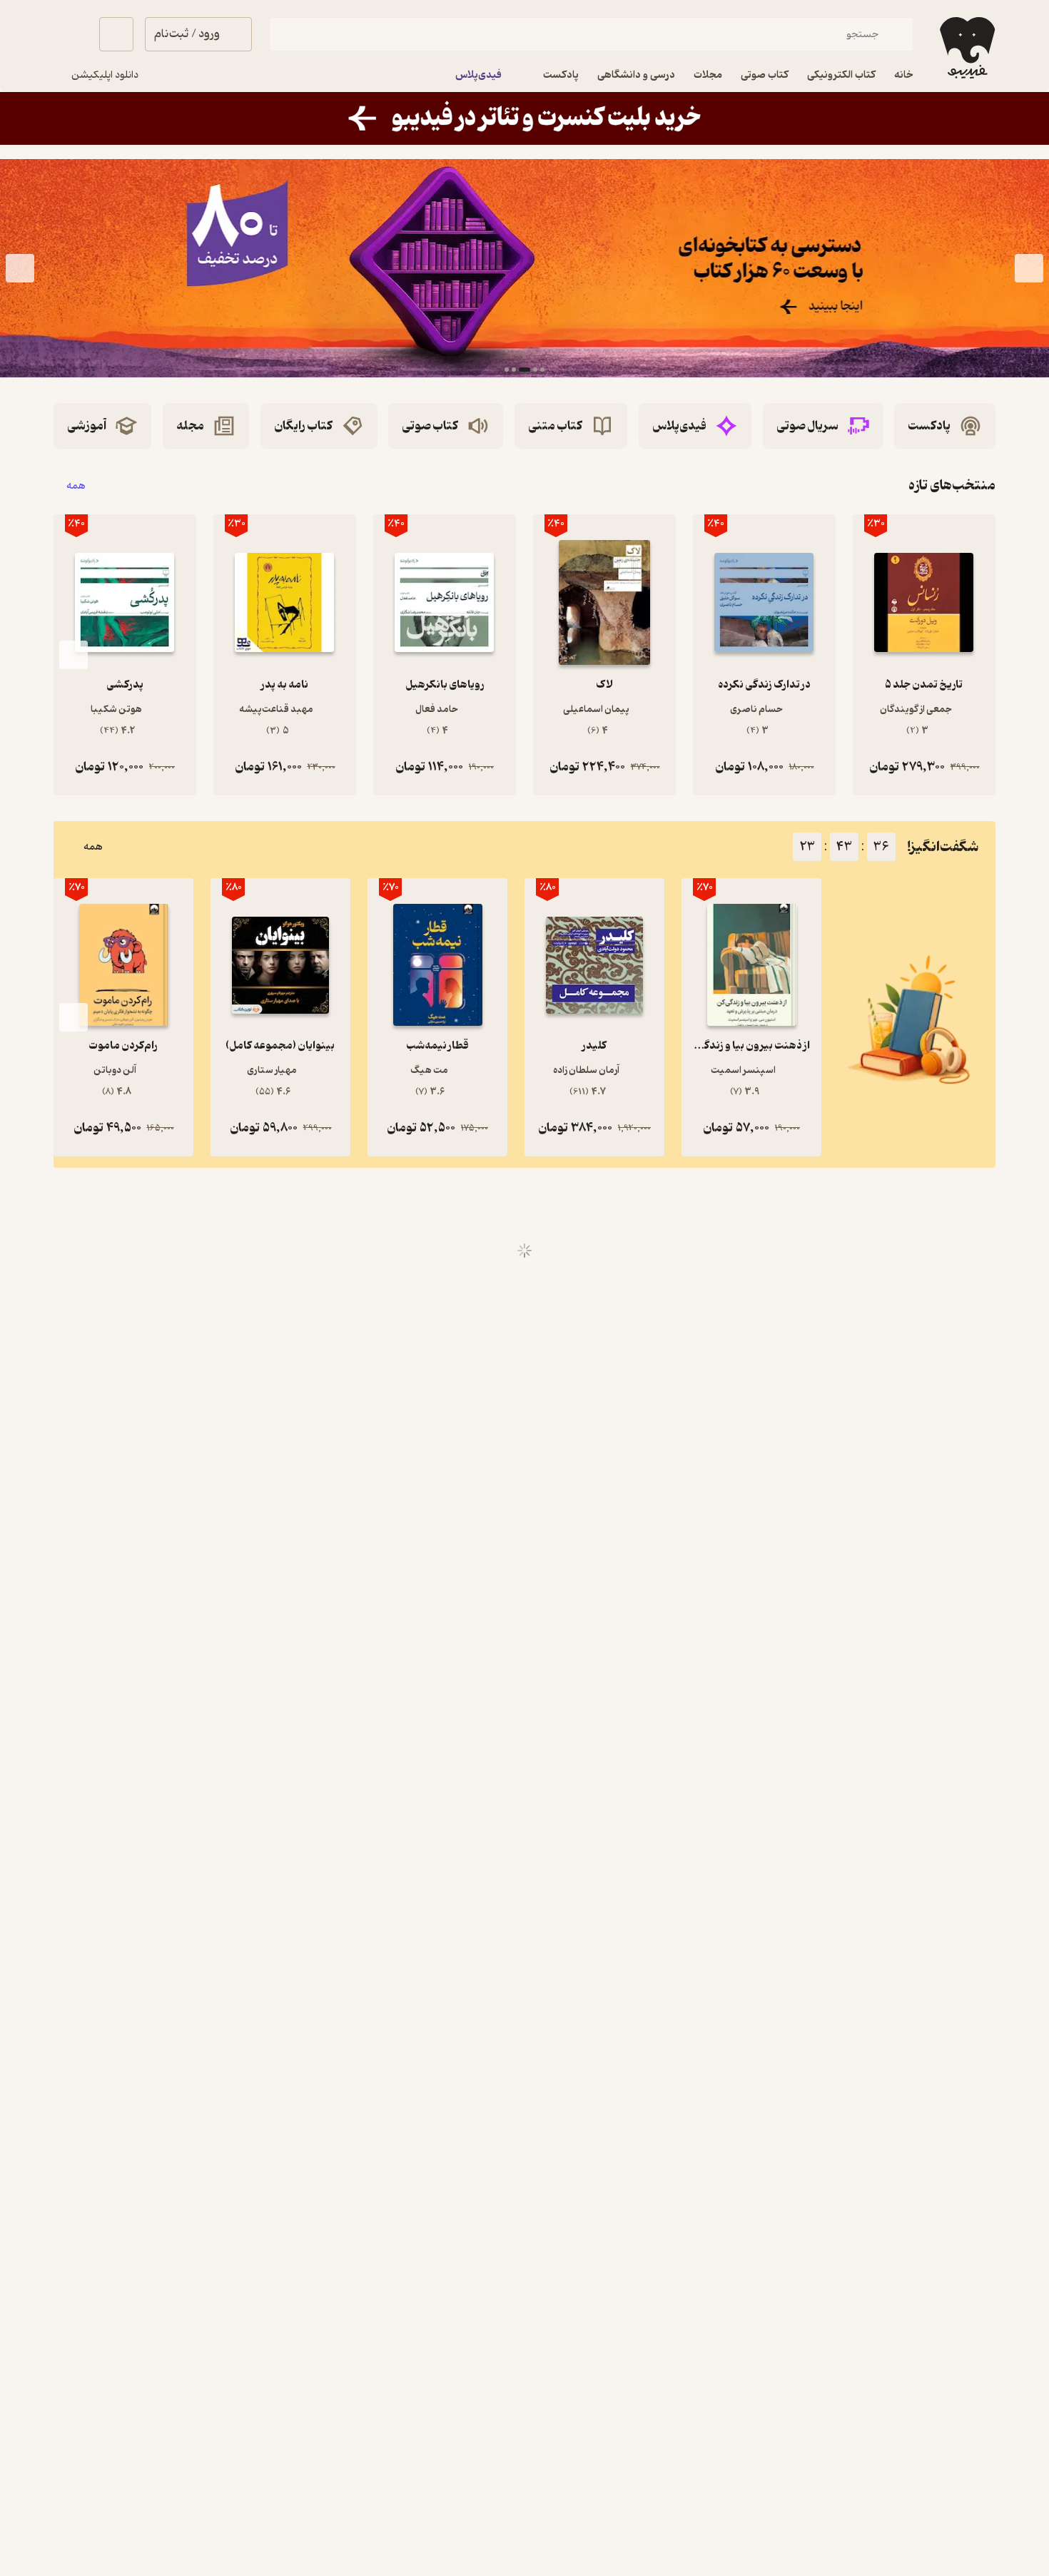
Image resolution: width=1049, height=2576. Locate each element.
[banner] (524, 118)
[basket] (116, 34)
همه (76, 485)
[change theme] (71, 34)
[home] (966, 48)
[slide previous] (1029, 268)
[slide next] (20, 268)
